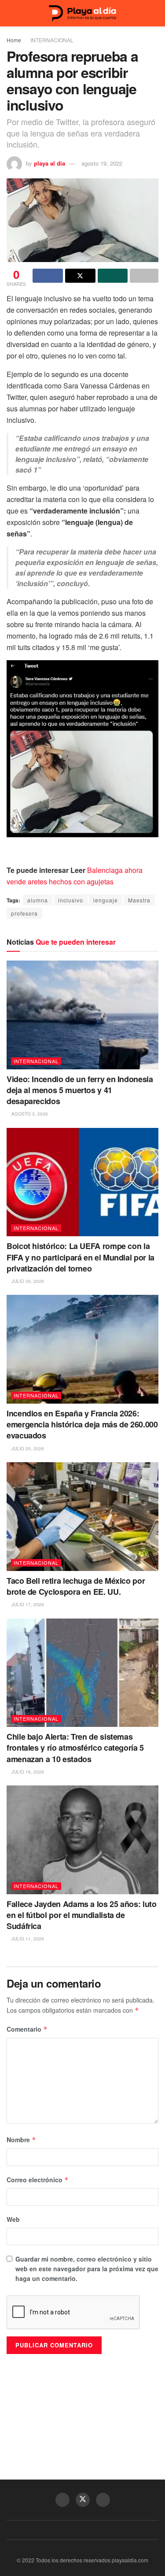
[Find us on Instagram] (103, 2500)
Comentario (27, 2029)
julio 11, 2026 (27, 1939)
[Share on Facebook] (48, 276)
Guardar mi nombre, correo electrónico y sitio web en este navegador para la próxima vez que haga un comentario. (87, 2269)
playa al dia (49, 163)
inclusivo (71, 900)
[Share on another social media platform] (144, 276)
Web (13, 2219)
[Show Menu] (10, 13)
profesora (24, 913)
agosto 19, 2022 (102, 163)
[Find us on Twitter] (83, 2500)
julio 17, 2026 (27, 1604)
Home (14, 40)
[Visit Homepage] (83, 13)
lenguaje (106, 900)
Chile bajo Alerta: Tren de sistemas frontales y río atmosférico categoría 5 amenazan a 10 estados (75, 1748)
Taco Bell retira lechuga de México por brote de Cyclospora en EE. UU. (76, 1586)
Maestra (139, 900)
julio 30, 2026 (27, 1281)
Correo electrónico (38, 2180)
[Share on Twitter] (80, 276)
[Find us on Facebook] (62, 2500)
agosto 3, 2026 (29, 1114)
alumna (38, 900)
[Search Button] (155, 13)
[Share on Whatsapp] (113, 276)
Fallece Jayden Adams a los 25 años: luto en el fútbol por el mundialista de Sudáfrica (82, 1915)
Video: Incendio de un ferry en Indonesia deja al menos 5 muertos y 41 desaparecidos (80, 1090)
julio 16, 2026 (27, 1772)
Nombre (21, 2140)
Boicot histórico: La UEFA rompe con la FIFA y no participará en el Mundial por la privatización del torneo (81, 1257)
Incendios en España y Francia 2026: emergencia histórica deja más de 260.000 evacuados (82, 1424)
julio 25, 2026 (27, 1449)
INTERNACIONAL (52, 40)
